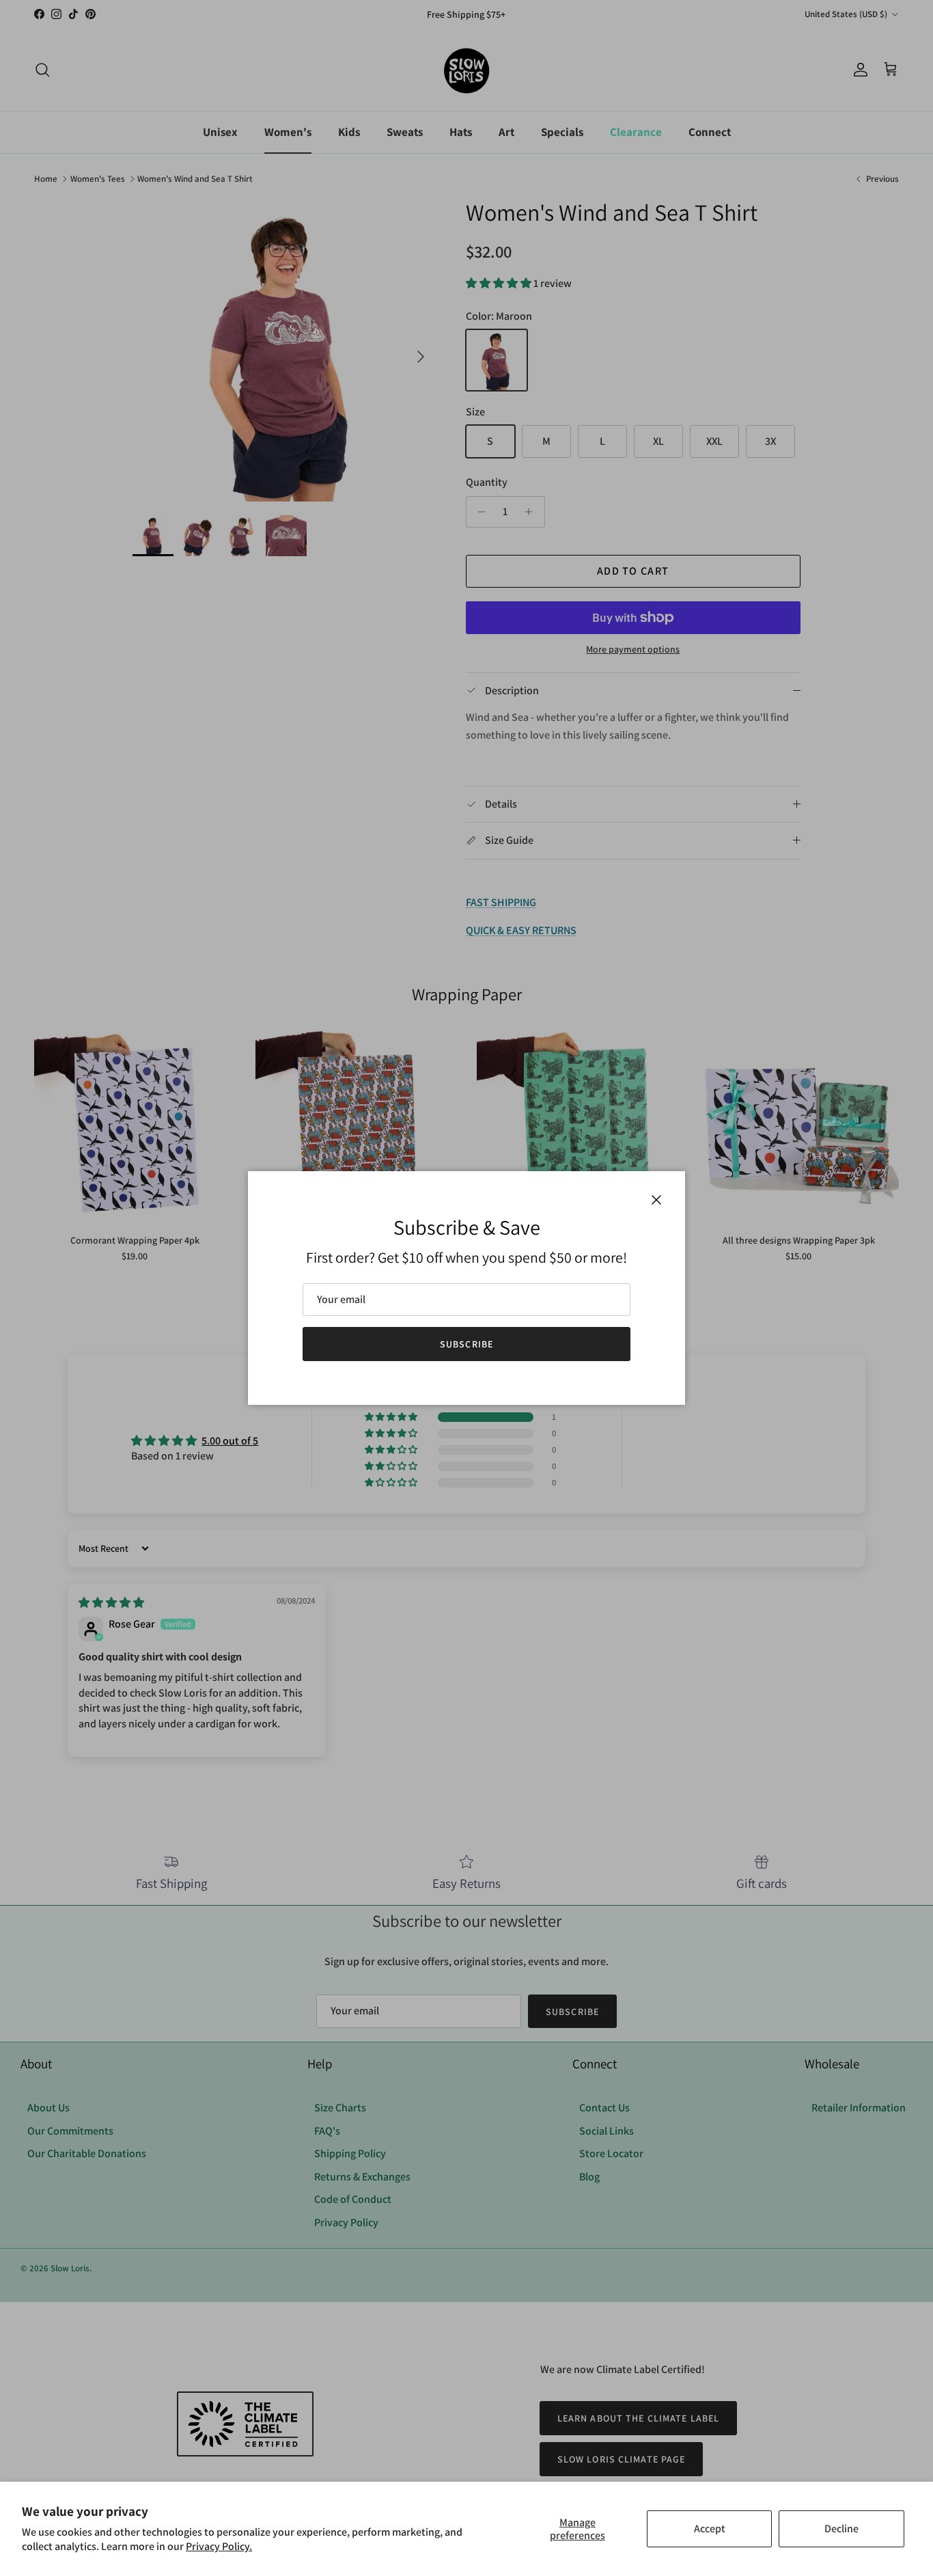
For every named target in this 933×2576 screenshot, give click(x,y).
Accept (710, 2529)
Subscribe (466, 1344)
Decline (841, 2529)
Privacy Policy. (219, 2546)
